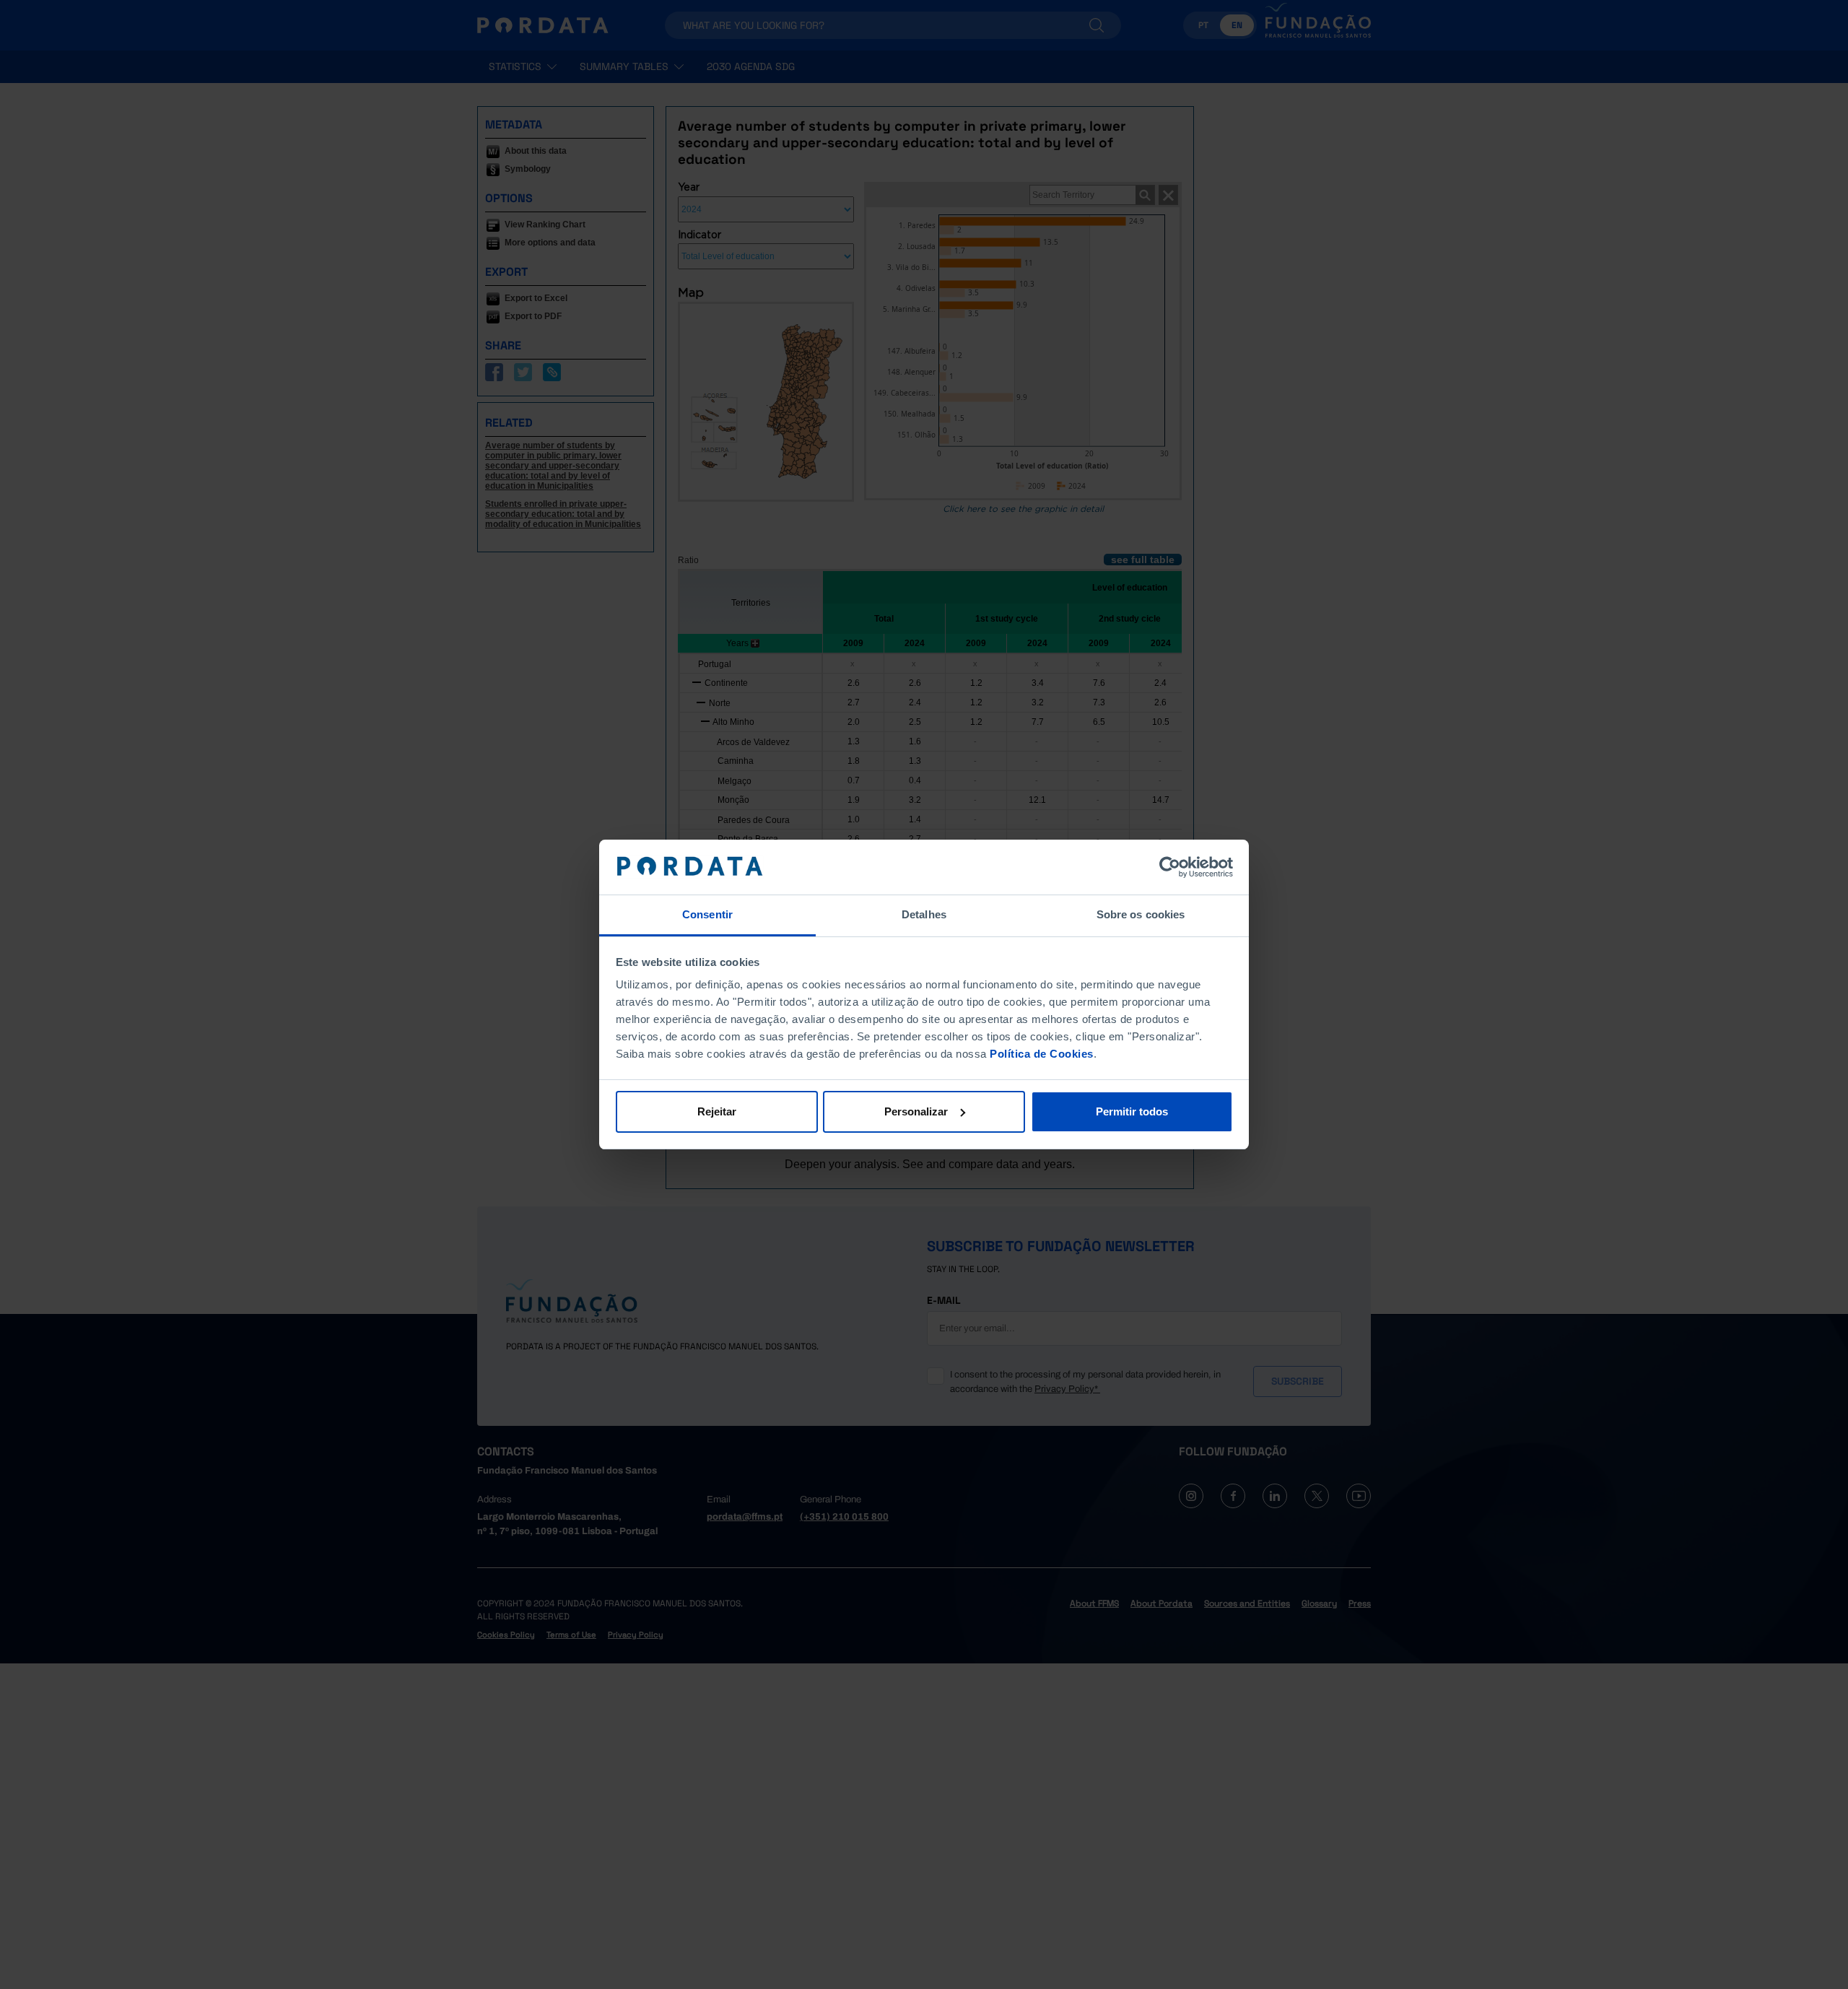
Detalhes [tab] (924, 914)
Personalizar (916, 1111)
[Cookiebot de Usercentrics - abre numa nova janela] (1170, 867)
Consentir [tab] (707, 914)
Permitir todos (1132, 1111)
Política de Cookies (1042, 1054)
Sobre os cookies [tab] (1141, 914)
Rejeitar (717, 1111)
